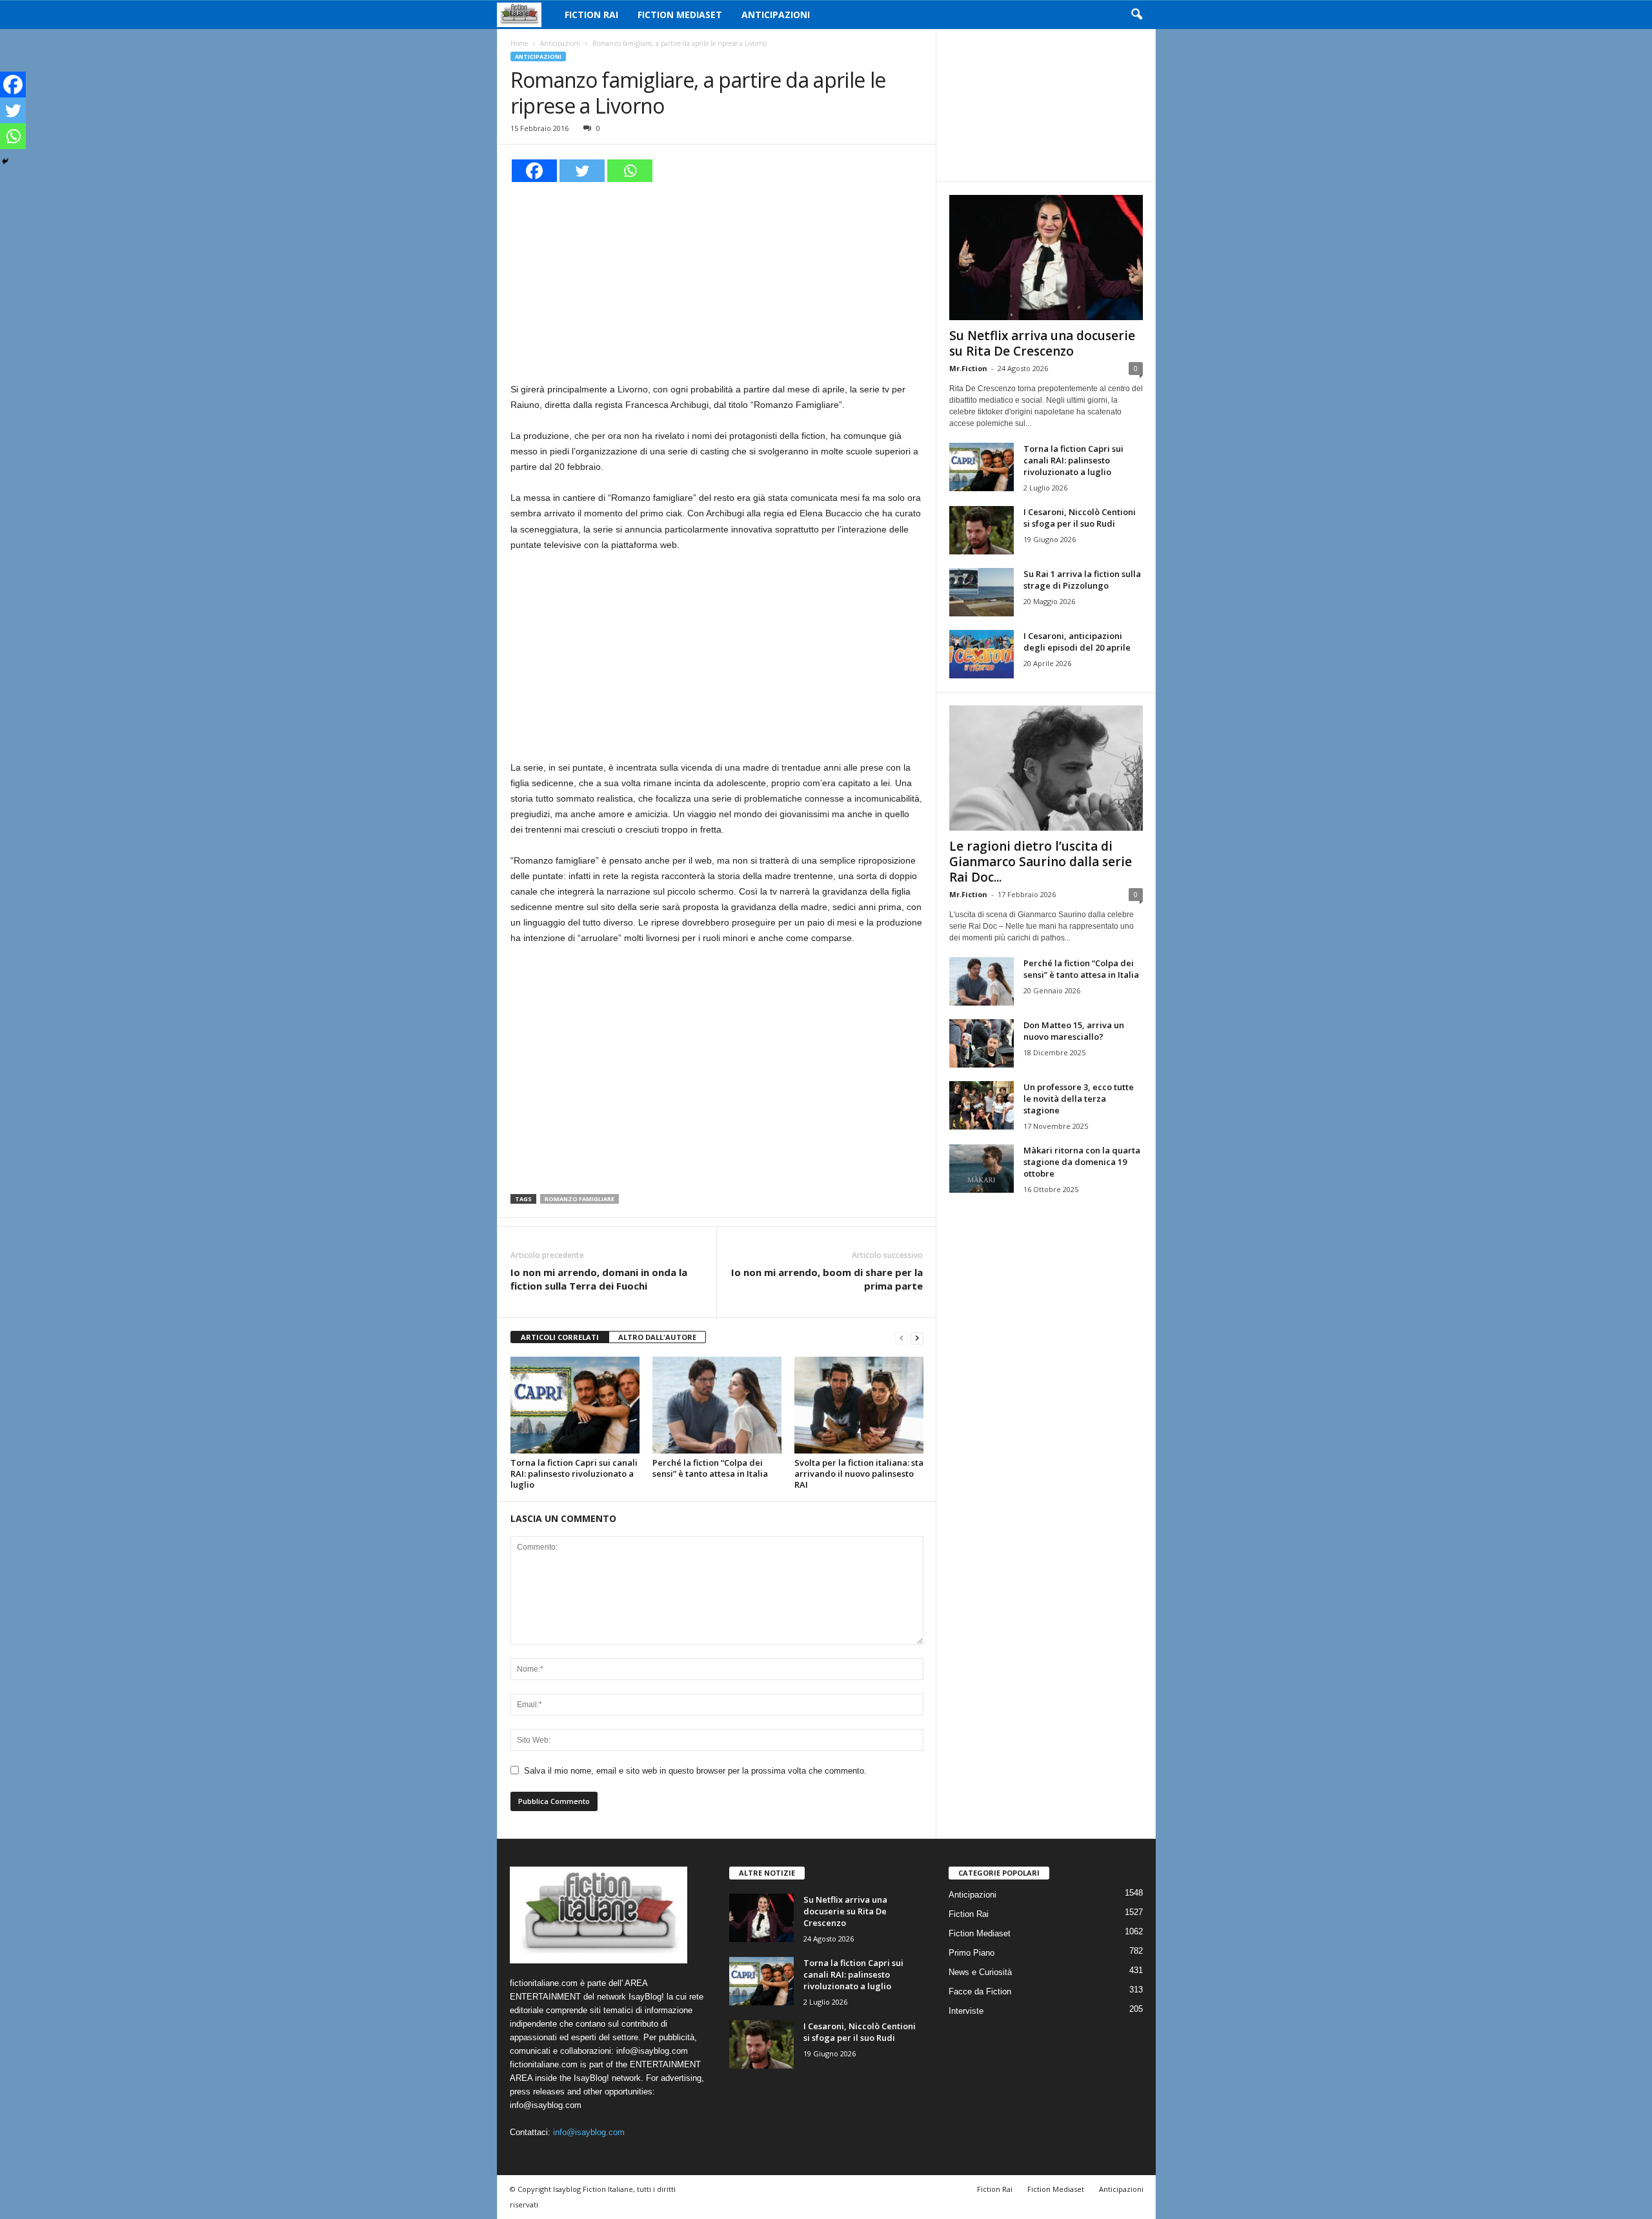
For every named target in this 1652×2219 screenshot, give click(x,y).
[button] (1136, 15)
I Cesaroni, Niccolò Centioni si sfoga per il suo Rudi (1080, 518)
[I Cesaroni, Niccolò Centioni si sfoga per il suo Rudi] (982, 530)
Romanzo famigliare (579, 1199)
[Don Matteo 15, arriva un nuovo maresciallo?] (982, 1043)
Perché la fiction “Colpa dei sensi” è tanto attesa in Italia (710, 1468)
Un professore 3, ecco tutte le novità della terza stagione (1079, 1099)
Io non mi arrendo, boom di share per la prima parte (827, 1279)
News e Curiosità (980, 1972)
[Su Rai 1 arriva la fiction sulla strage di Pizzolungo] (982, 592)
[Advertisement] (717, 280)
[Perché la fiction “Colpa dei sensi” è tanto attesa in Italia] (717, 1405)
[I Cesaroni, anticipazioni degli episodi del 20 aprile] (982, 654)
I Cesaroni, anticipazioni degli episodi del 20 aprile (1077, 642)
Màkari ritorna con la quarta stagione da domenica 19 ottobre (1082, 1162)
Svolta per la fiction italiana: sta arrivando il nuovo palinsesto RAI (859, 1474)
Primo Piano (972, 1953)
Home (519, 43)
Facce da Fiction (980, 1991)
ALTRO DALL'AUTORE (657, 1337)
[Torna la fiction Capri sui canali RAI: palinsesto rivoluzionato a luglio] (575, 1405)
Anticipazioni (776, 15)
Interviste (966, 2011)
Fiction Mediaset (680, 15)
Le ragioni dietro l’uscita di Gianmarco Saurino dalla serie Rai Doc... (1041, 862)
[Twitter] (582, 171)
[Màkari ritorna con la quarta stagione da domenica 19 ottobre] (982, 1169)
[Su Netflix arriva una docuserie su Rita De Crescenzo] (1046, 258)
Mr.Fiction (968, 368)
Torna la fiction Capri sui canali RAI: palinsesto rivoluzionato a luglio (574, 1474)
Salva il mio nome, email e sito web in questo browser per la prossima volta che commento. (695, 1771)
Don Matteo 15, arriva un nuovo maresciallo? (1074, 1031)
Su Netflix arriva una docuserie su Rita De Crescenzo (1042, 343)
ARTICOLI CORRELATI (560, 1337)
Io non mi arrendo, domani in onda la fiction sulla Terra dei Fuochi (599, 1279)
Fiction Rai (591, 15)
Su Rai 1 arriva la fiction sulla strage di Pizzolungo (1082, 580)
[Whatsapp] (630, 171)
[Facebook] (534, 171)
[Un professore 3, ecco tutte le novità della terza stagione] (982, 1105)
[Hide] (5, 161)
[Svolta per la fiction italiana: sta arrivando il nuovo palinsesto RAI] (859, 1405)
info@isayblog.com (589, 2132)
